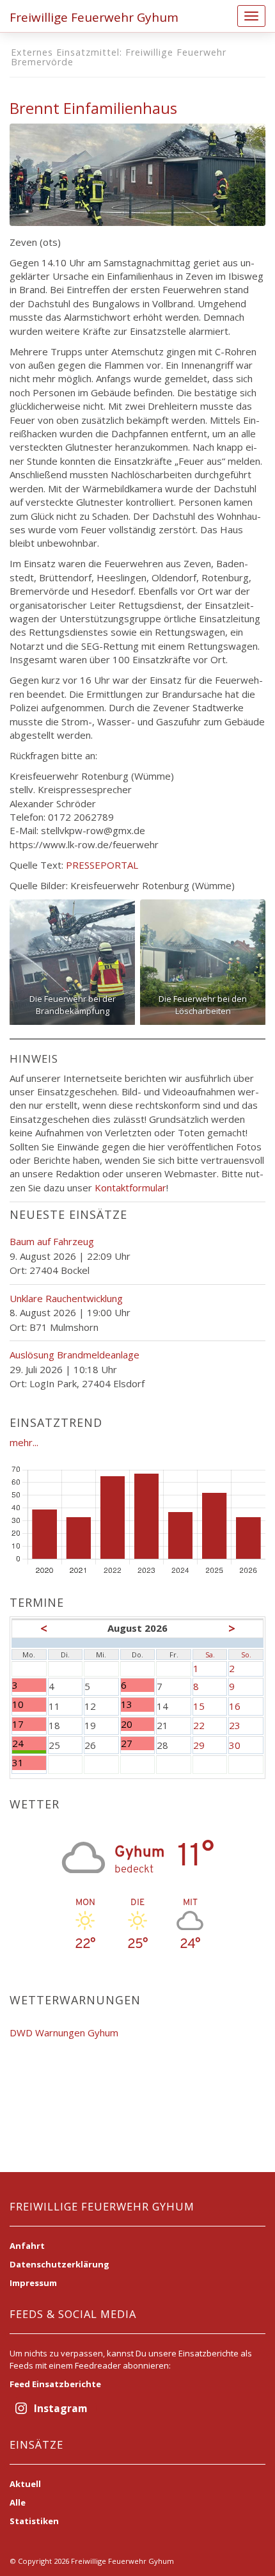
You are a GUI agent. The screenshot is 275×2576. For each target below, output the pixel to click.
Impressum (33, 2283)
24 (29, 1743)
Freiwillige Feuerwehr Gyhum (94, 17)
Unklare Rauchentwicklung (66, 1298)
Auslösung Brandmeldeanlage (75, 1355)
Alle (18, 2502)
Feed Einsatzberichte (55, 2384)
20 (133, 1724)
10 (29, 1704)
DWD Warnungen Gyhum (64, 2033)
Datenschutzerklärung (59, 2264)
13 (133, 1704)
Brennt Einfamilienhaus (93, 108)
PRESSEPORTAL (102, 865)
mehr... (24, 1442)
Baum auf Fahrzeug (52, 1241)
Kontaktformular (130, 1187)
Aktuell (25, 2484)
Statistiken (34, 2521)
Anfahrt (27, 2246)
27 (133, 1743)
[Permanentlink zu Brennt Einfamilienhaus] (137, 173)
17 (29, 1724)
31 (29, 1763)
